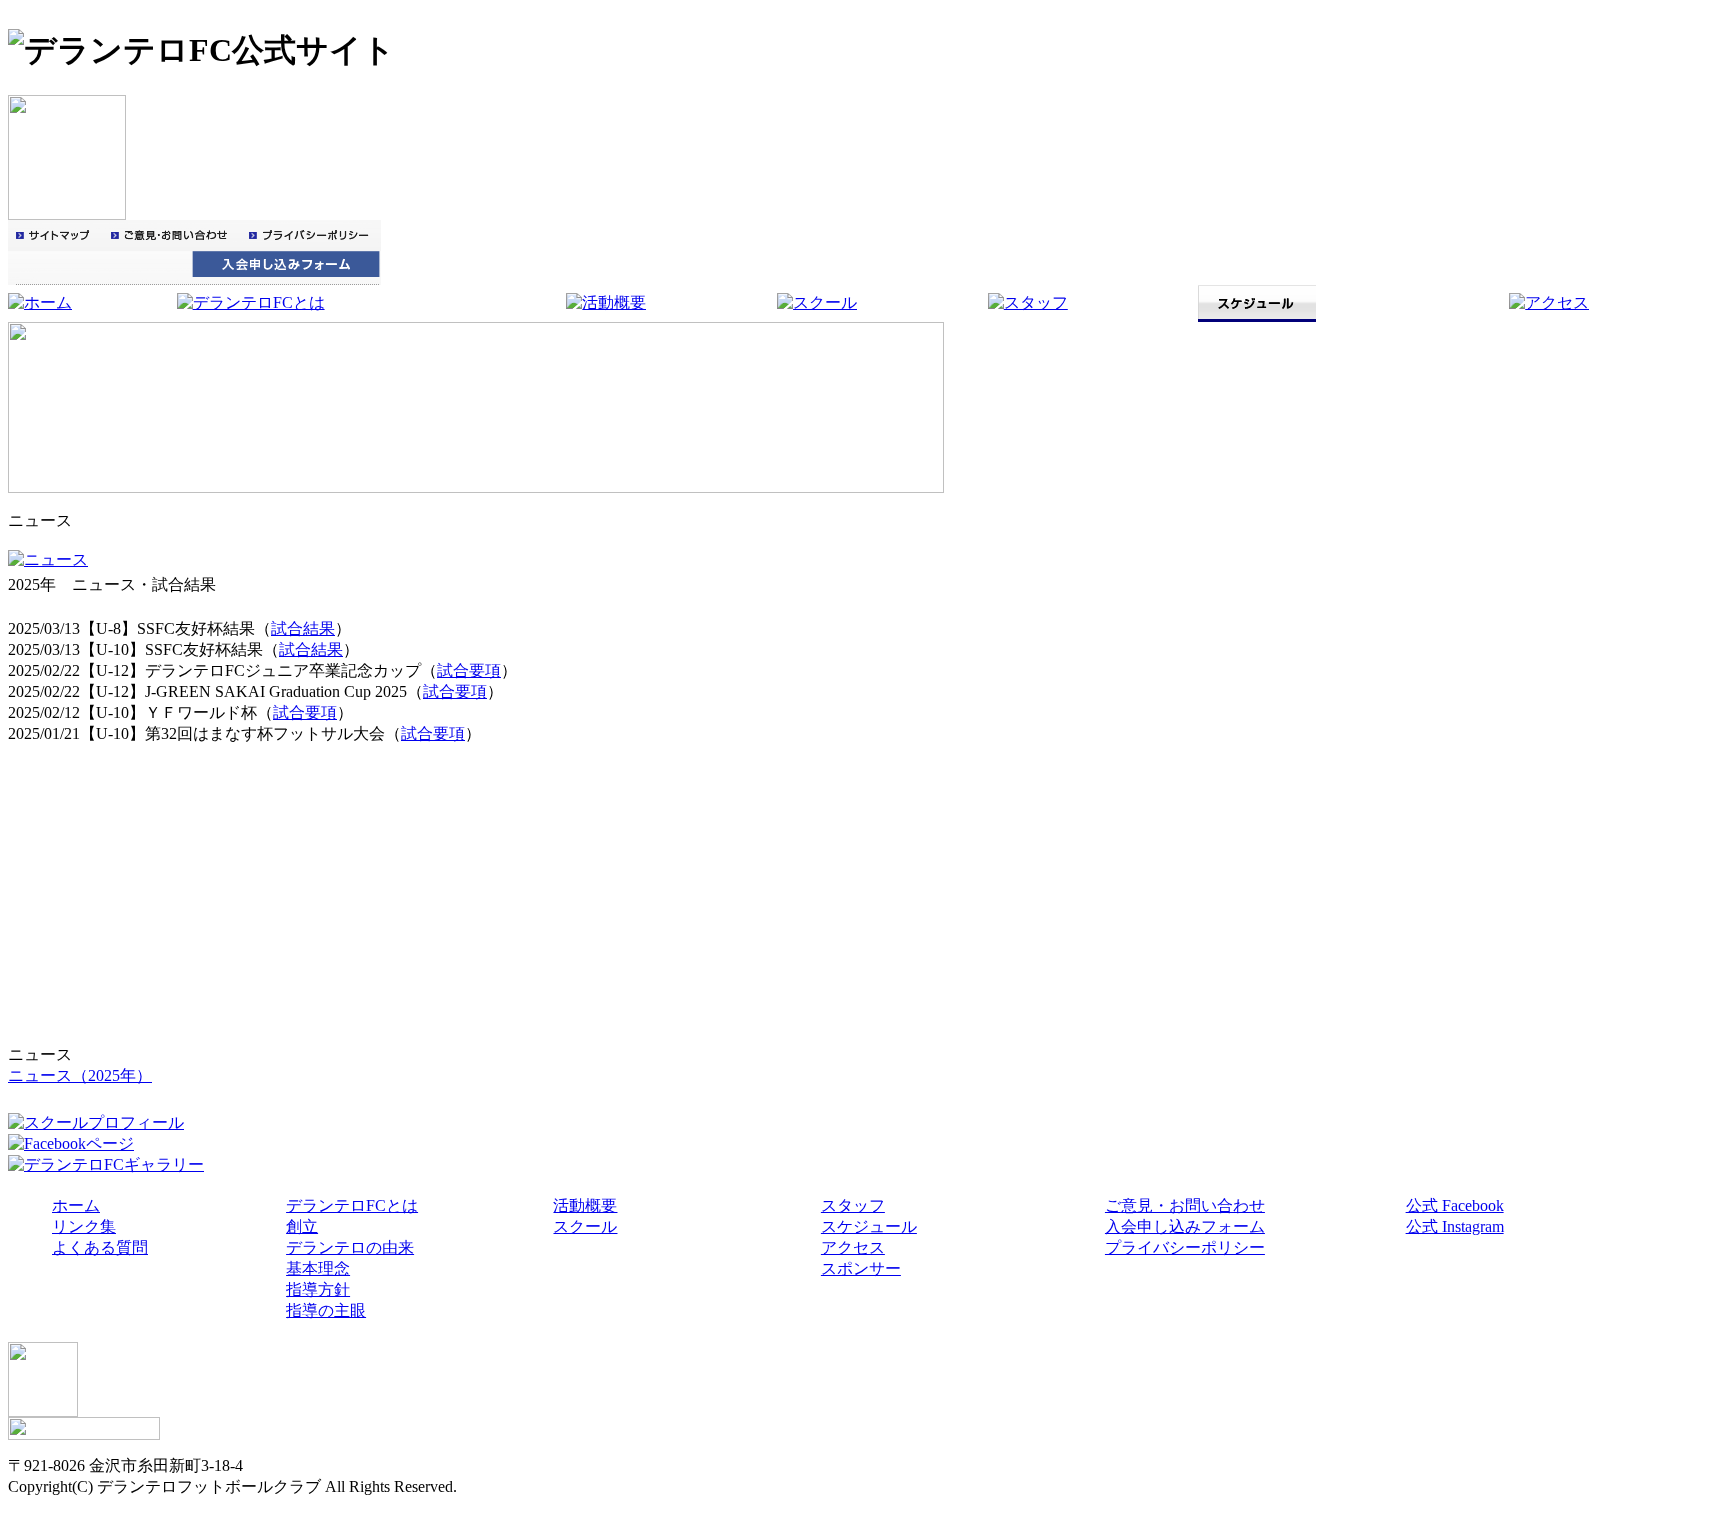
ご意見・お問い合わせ (1185, 1205)
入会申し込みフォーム (1185, 1226)
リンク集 (84, 1226)
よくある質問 (100, 1247)
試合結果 (303, 628)
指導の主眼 (326, 1310)
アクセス (853, 1247)
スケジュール (869, 1226)
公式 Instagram (1455, 1226)
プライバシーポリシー (1185, 1247)
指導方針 (318, 1289)
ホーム (76, 1205)
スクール (585, 1226)
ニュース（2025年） (80, 1075)
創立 (302, 1226)
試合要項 (469, 670)
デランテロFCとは (352, 1205)
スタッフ (853, 1205)
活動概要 (585, 1205)
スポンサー (861, 1268)
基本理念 (318, 1268)
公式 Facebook (1455, 1205)
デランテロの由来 (350, 1247)
